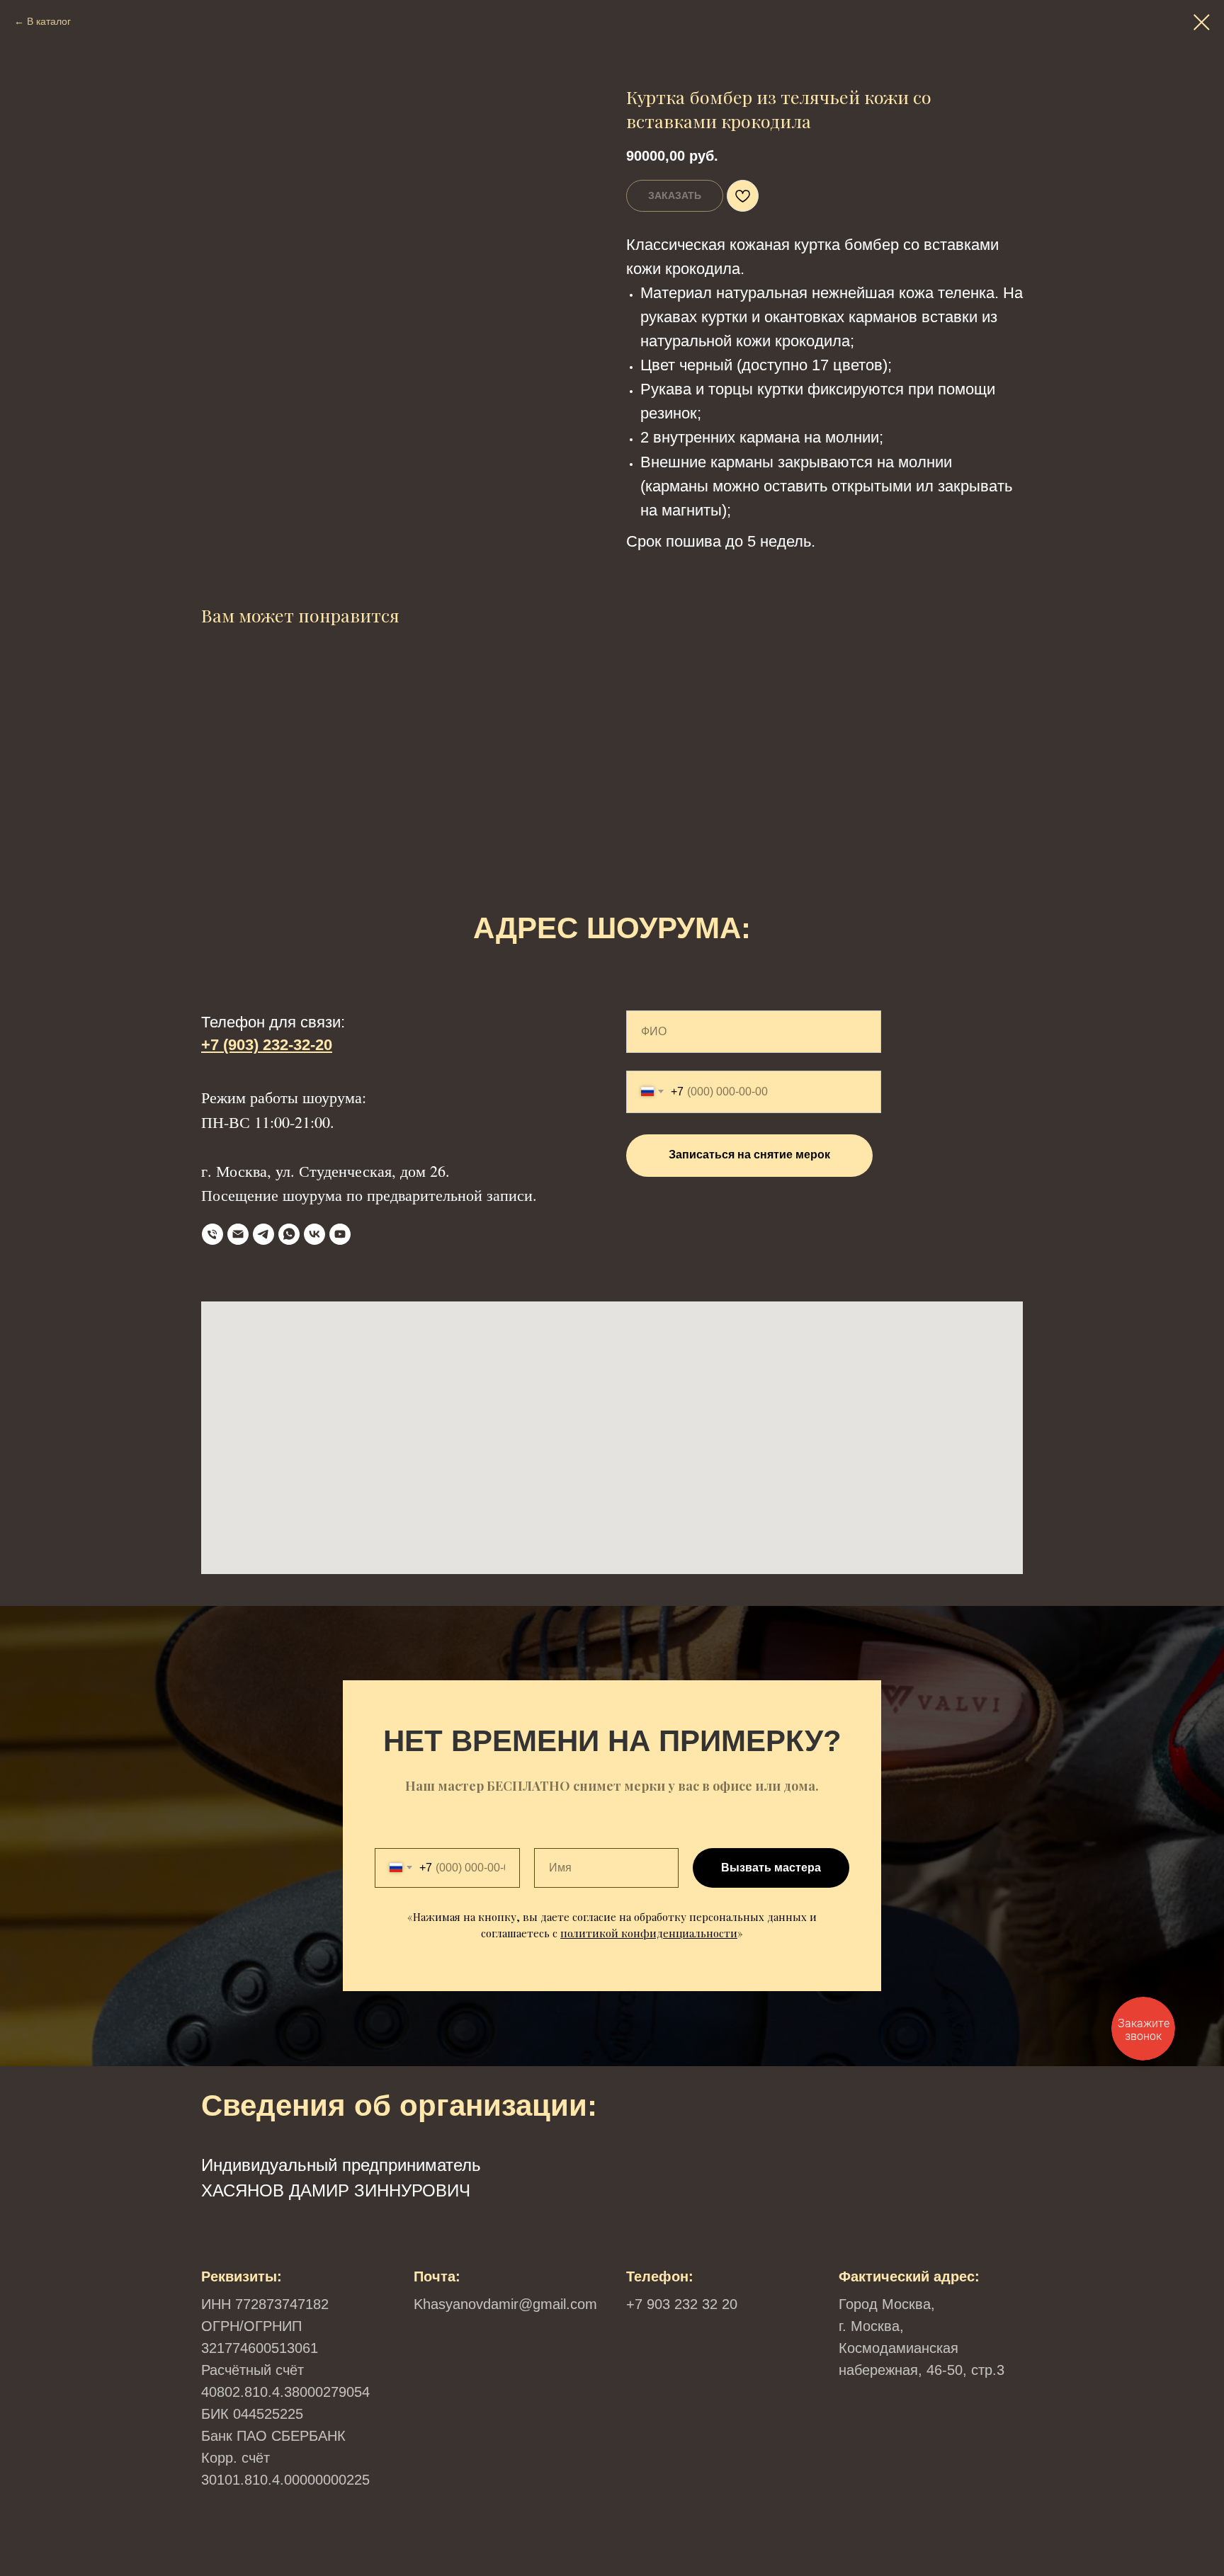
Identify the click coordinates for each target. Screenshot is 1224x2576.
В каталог (49, 21)
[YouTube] (340, 1234)
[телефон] (212, 1234)
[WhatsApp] (289, 1234)
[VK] (314, 1234)
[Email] (238, 1234)
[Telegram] (263, 1234)
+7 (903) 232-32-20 (267, 1045)
